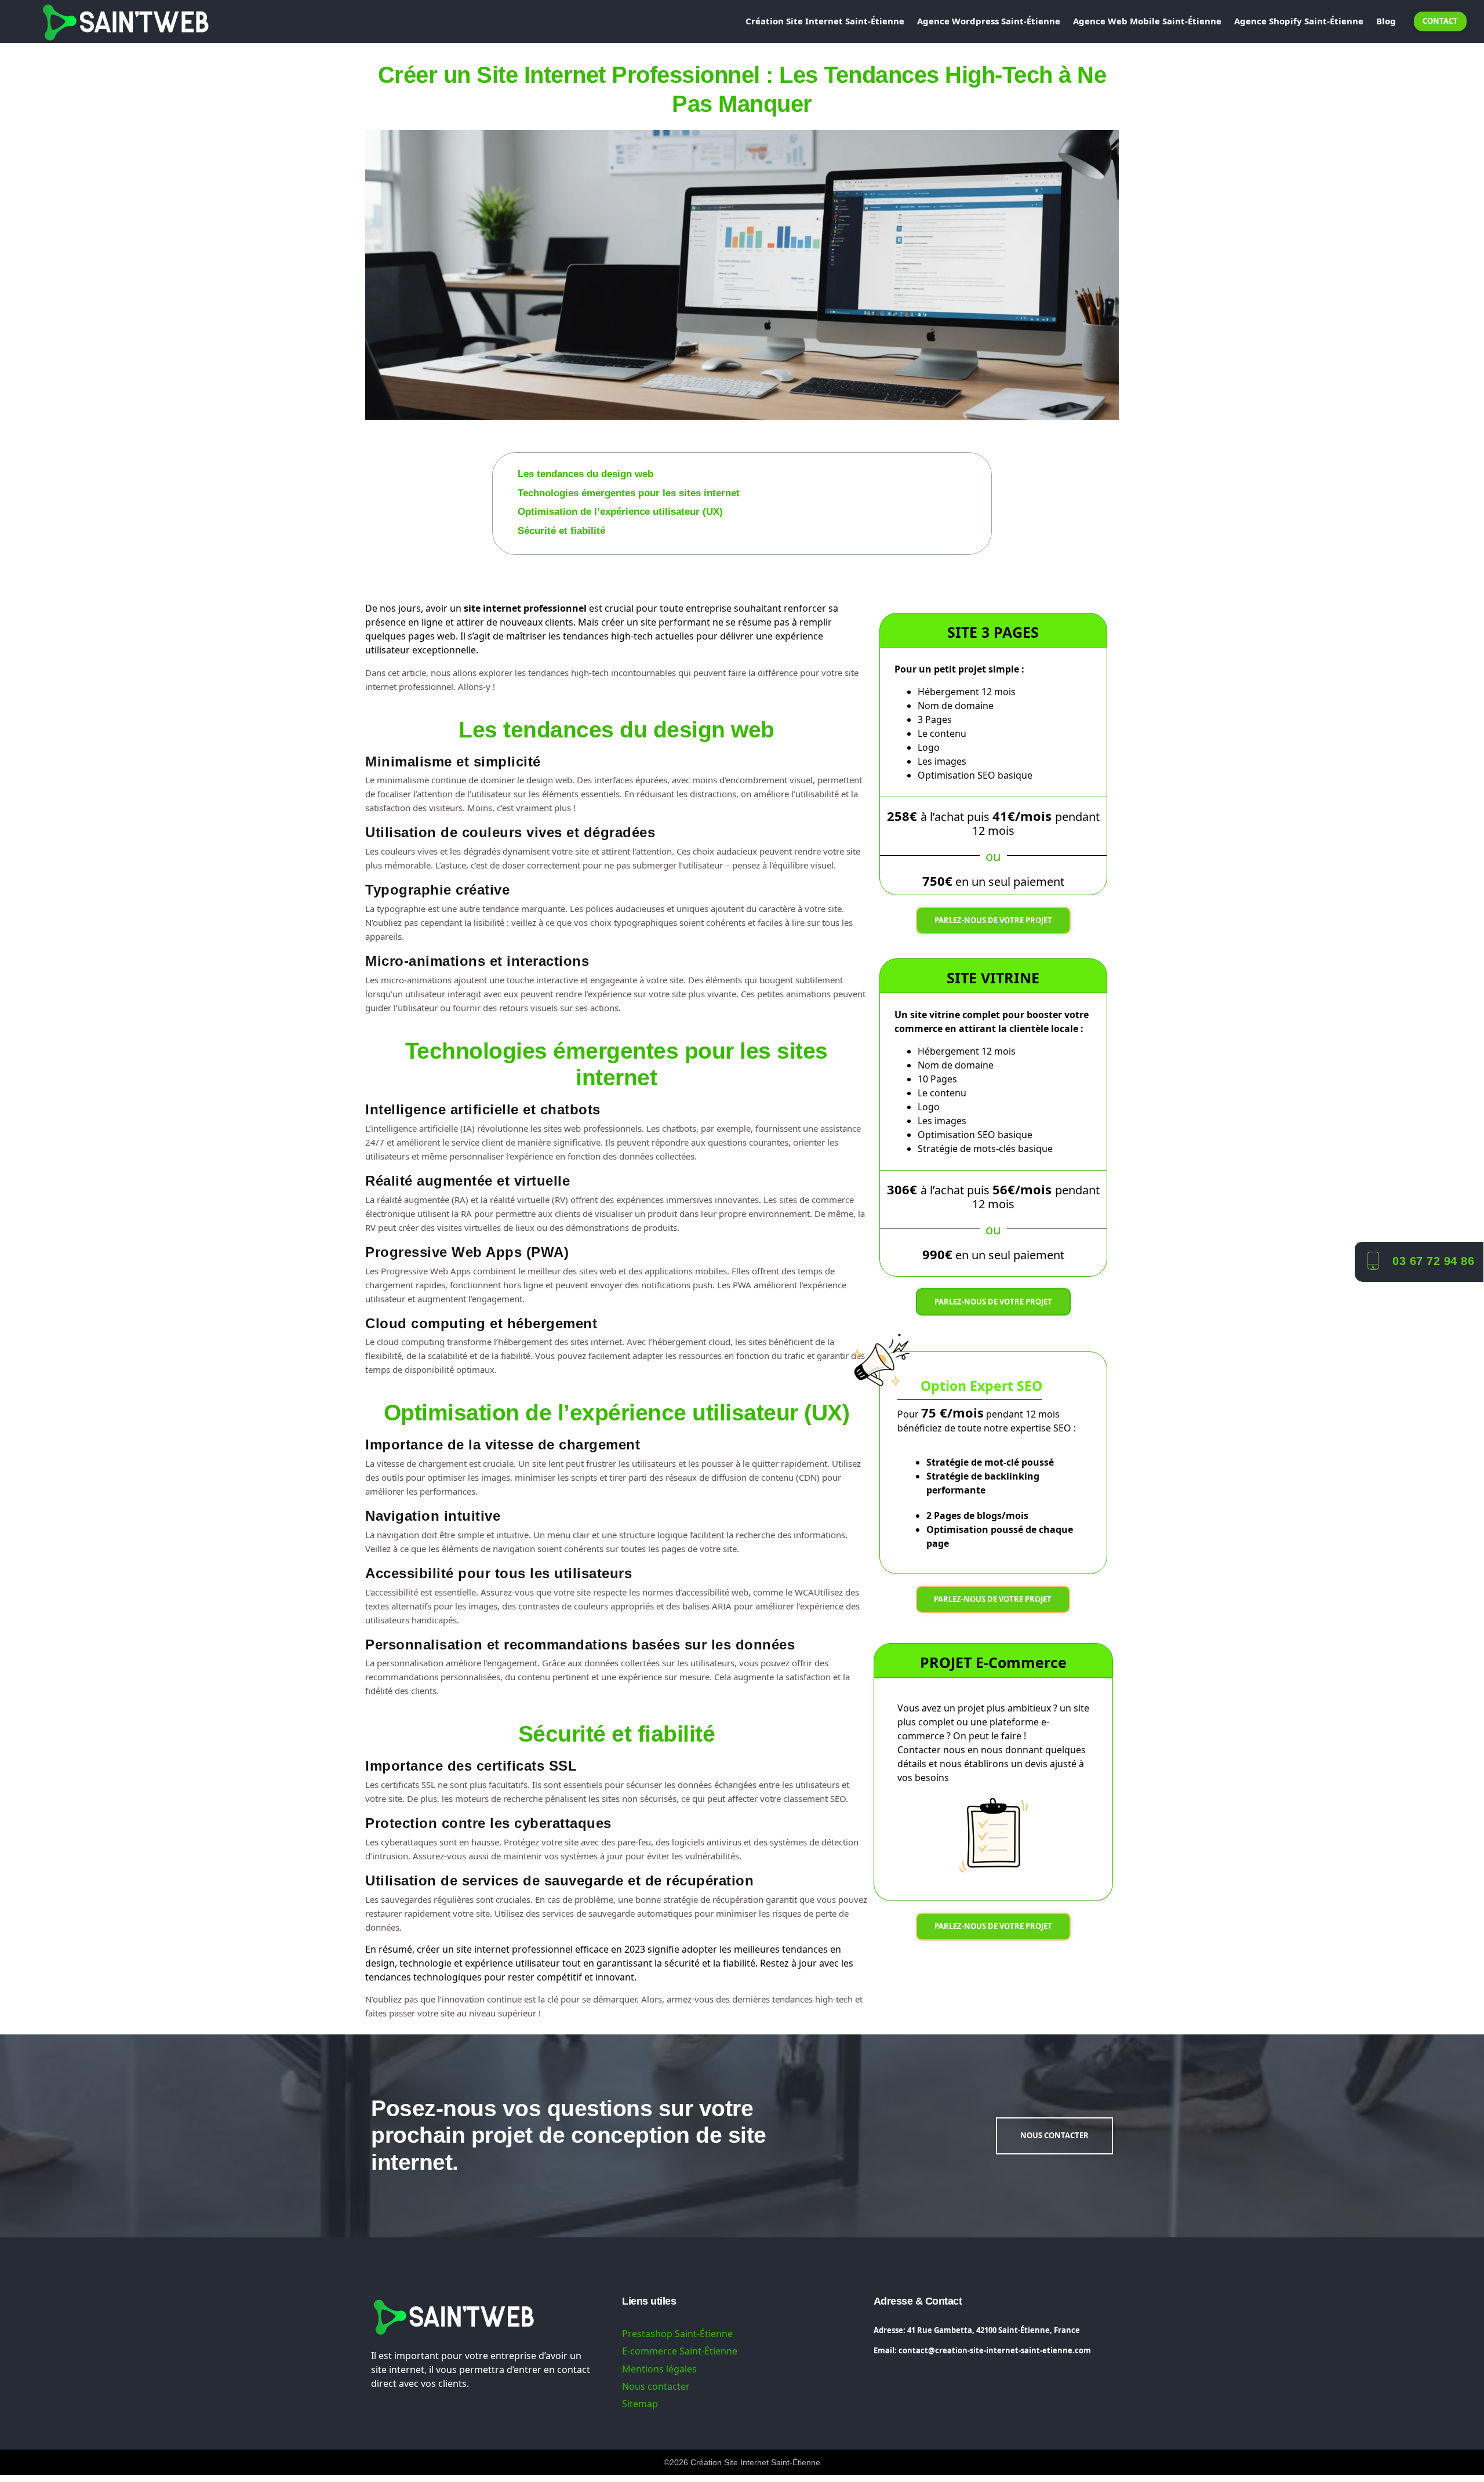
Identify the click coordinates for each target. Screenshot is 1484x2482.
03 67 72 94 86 (1433, 1261)
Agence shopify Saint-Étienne (1299, 21)
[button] (984, 460)
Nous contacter (656, 2386)
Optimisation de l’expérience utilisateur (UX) (620, 512)
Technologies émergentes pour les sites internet (629, 493)
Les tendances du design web (585, 474)
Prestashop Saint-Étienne (677, 2334)
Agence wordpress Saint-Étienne (989, 21)
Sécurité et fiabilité (561, 531)
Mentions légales (659, 2369)
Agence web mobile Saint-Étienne (1147, 21)
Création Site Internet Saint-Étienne (825, 21)
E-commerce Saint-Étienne (680, 2351)
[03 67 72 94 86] (1372, 1260)
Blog (1386, 21)
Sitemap (640, 2404)
